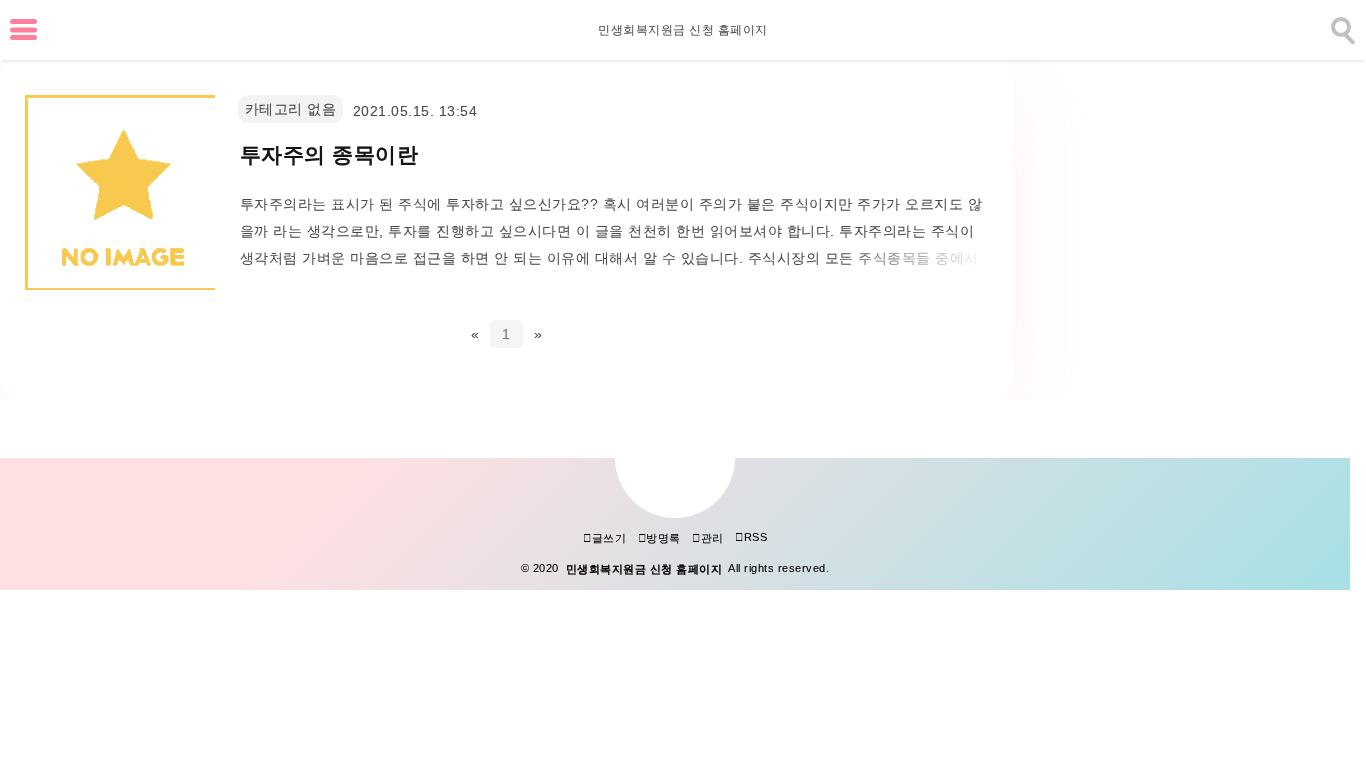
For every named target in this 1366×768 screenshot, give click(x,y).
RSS (751, 537)
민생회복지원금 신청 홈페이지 (683, 30)
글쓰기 (604, 538)
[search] (1341, 27)
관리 (708, 538)
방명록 (659, 538)
